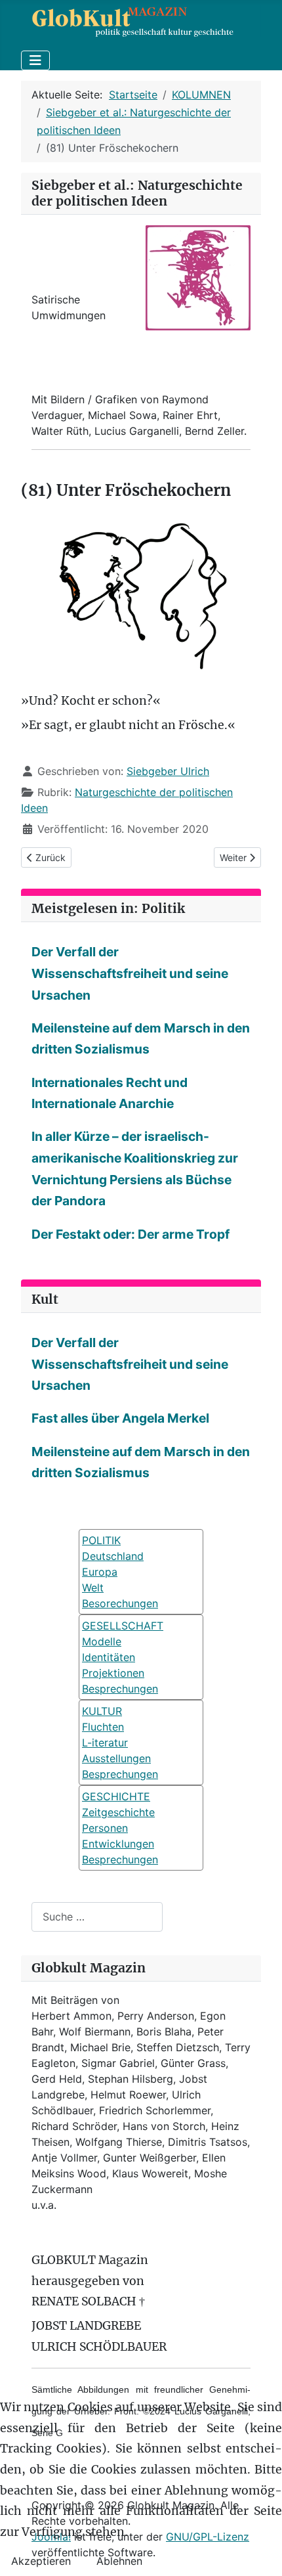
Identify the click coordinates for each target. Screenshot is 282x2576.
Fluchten (103, 1727)
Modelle (102, 1641)
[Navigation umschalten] (35, 60)
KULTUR (102, 1711)
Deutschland (113, 1556)
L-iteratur (105, 1743)
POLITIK (101, 1540)
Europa (100, 1572)
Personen (105, 1828)
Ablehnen (119, 2561)
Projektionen (113, 1673)
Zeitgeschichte (118, 1812)
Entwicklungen (118, 1844)
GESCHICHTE (116, 1796)
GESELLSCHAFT (123, 1626)
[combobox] (97, 1917)
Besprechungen (120, 1689)
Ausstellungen (116, 1758)
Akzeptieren (41, 2561)
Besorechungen (120, 1603)
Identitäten (109, 1657)
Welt (93, 1588)
